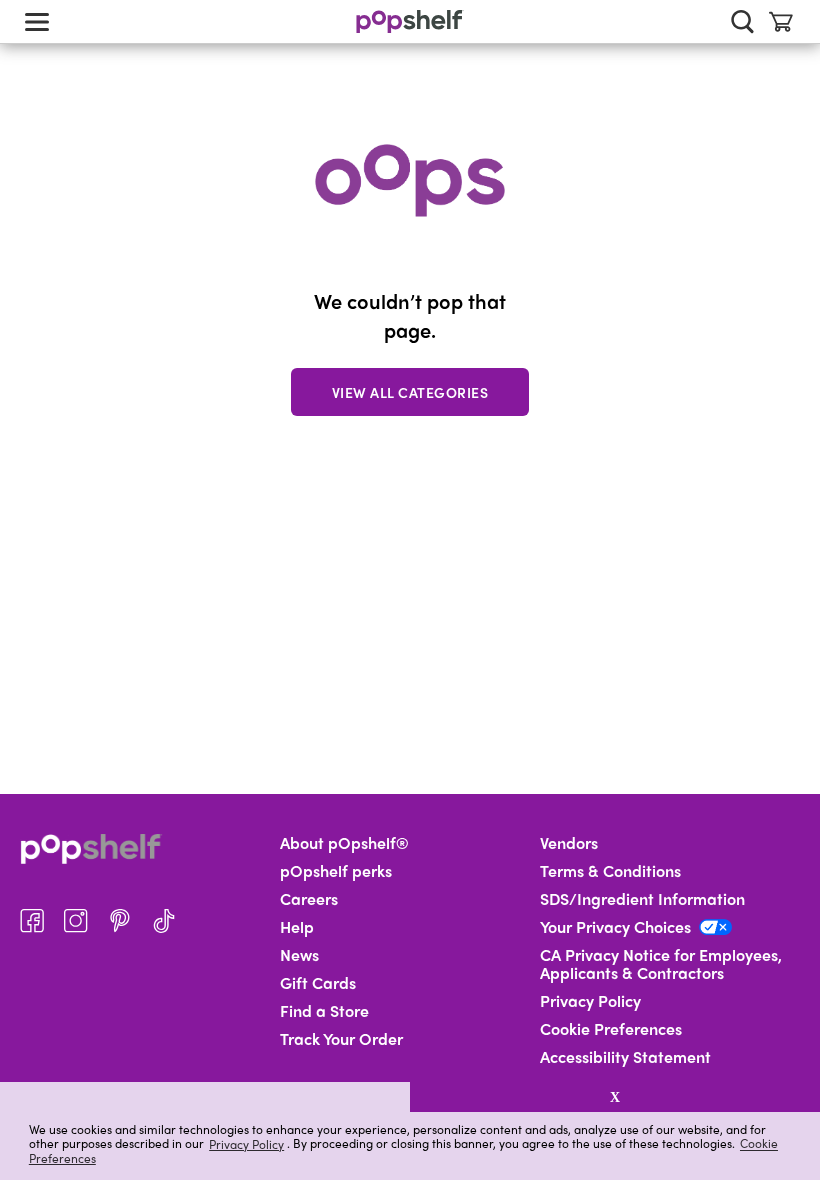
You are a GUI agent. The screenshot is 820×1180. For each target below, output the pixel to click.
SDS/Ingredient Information (642, 899)
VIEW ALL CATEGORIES (410, 392)
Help (297, 927)
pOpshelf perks (336, 871)
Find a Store (324, 1011)
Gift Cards (318, 983)
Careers (309, 899)
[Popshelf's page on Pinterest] (120, 921)
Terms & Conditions (610, 871)
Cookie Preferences (611, 1029)
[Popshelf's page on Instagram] (76, 921)
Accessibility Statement (625, 1057)
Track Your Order (341, 1039)
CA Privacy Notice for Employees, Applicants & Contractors (661, 964)
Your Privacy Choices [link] (615, 927)
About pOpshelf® (344, 843)
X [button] (615, 1097)
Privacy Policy (246, 1143)
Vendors (569, 843)
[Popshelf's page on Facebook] (32, 921)
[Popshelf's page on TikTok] (164, 921)
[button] (205, 1097)
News (299, 955)
